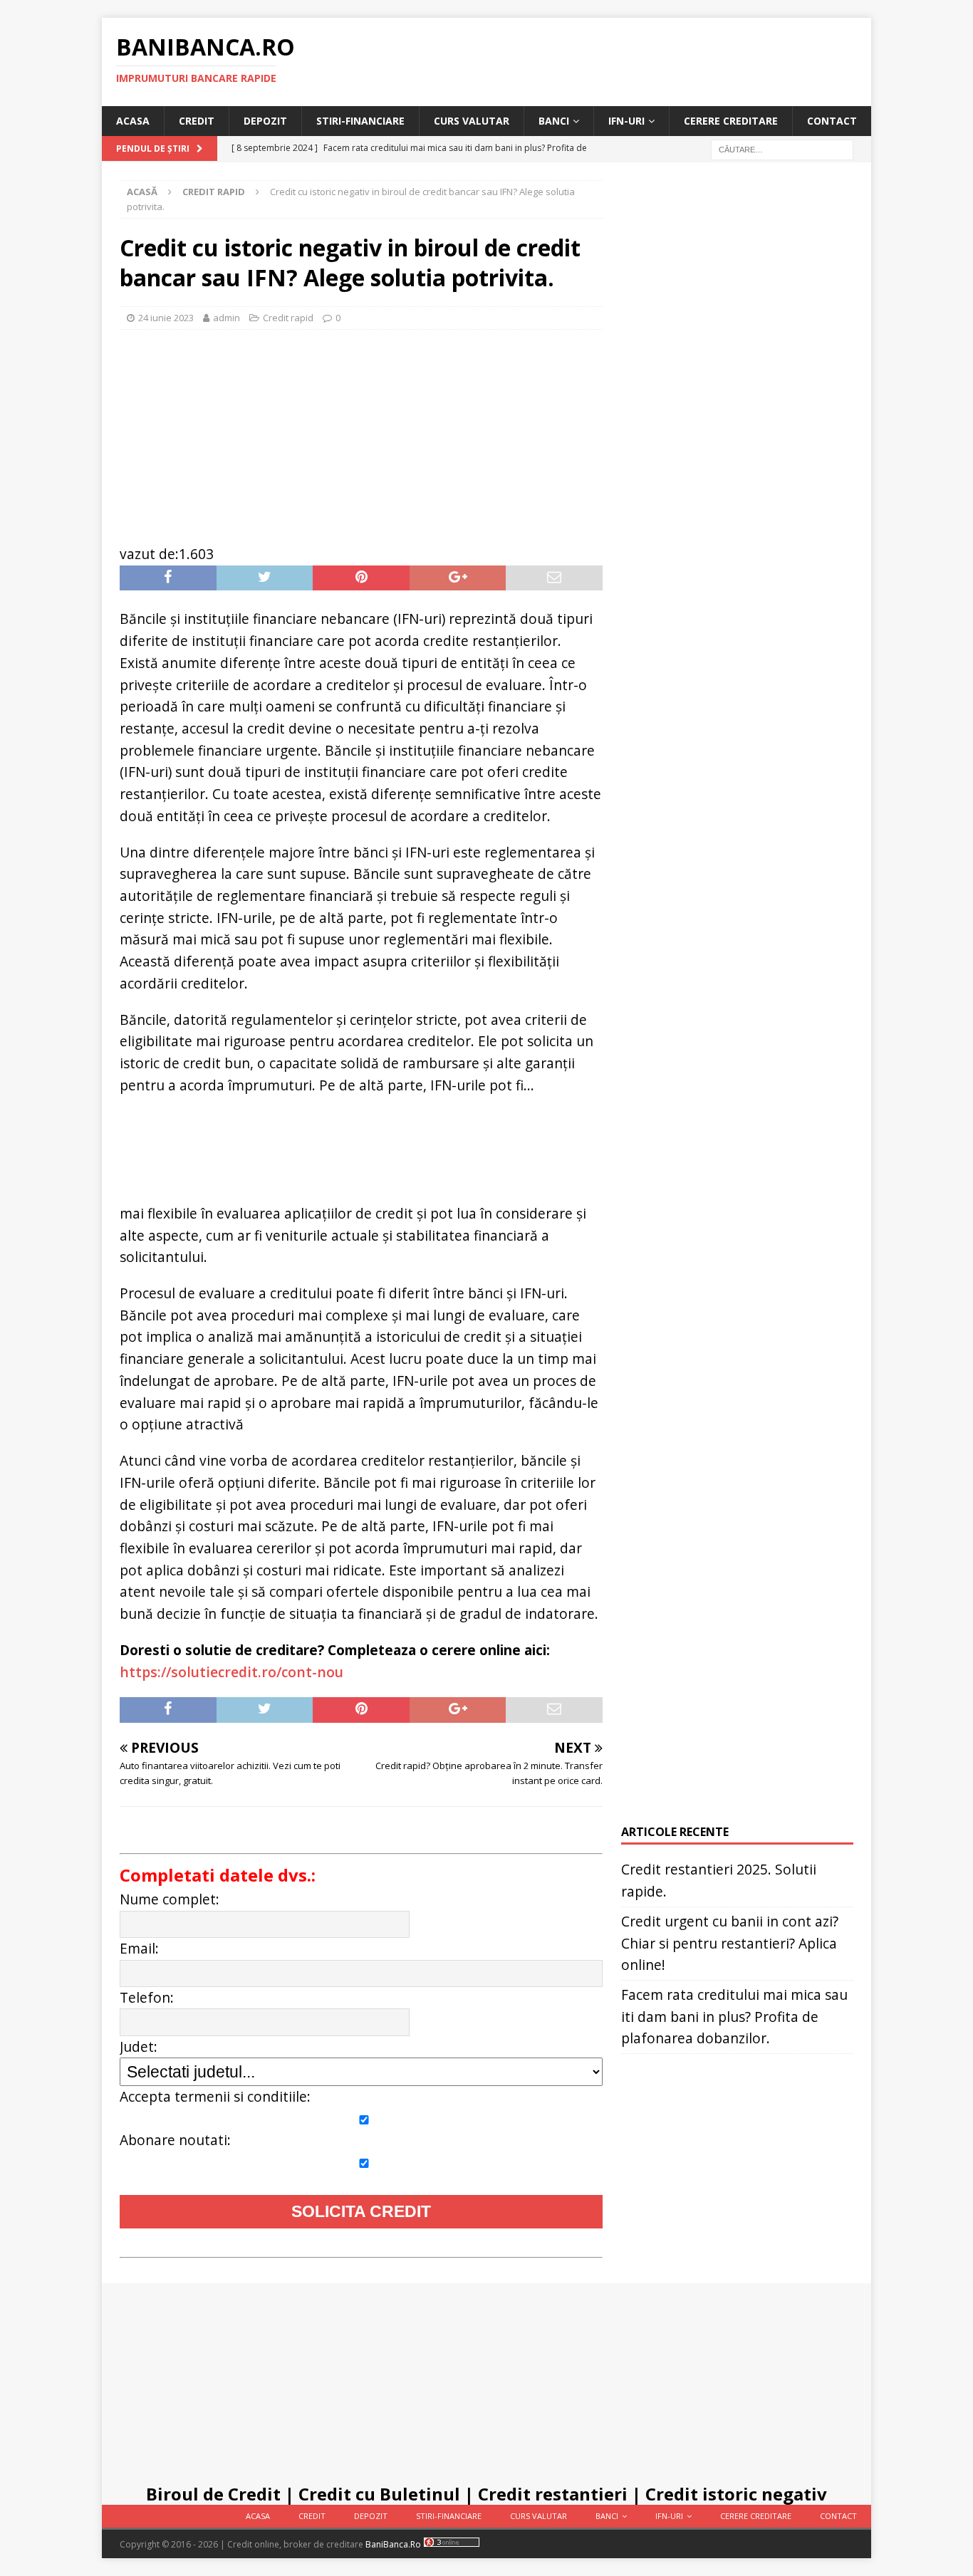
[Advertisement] (361, 429)
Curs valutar (472, 121)
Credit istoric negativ (736, 2494)
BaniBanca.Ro (393, 2544)
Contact (832, 121)
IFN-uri (626, 121)
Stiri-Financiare (360, 121)
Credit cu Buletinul (379, 2494)
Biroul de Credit (213, 2494)
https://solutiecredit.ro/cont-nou (231, 1672)
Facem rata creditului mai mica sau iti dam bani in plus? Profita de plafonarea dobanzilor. (734, 2016)
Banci (554, 121)
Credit (197, 121)
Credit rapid (288, 318)
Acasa (133, 121)
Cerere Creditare (731, 121)
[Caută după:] (782, 149)
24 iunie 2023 (166, 318)
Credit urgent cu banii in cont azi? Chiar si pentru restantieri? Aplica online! (730, 1943)
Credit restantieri (553, 2494)
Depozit (265, 121)
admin (227, 318)
